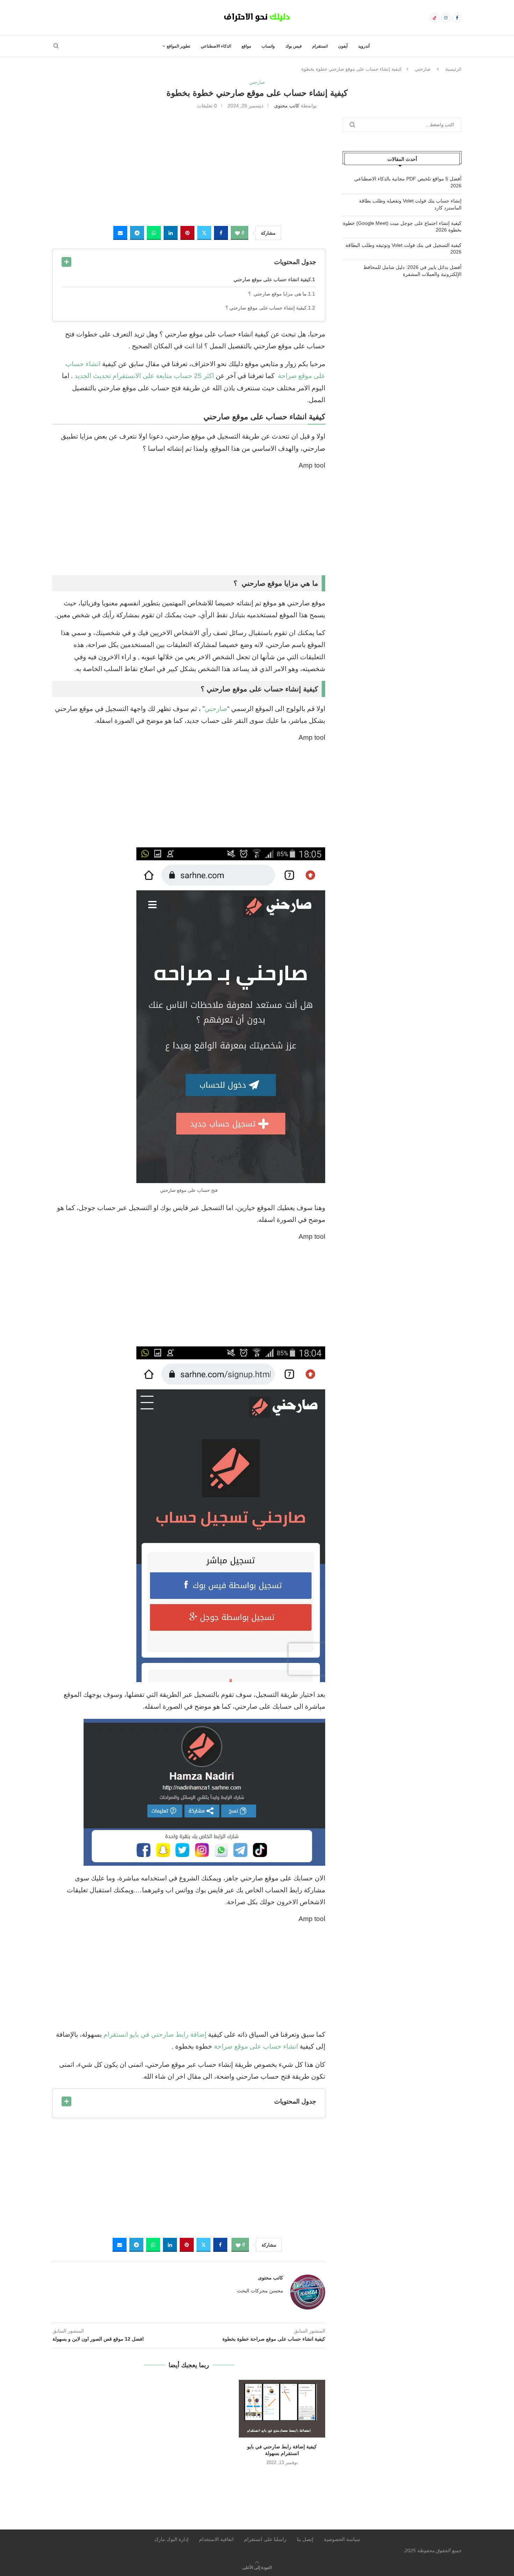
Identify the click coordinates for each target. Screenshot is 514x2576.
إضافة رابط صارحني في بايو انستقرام (155, 2034)
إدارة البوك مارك (171, 2539)
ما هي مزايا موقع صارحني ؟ (277, 294)
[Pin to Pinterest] (187, 233)
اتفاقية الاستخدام (216, 2539)
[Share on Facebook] (221, 233)
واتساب (268, 46)
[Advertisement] (189, 166)
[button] (189, 2477)
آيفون (343, 46)
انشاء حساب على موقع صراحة (256, 2046)
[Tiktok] (435, 18)
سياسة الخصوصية (342, 2539)
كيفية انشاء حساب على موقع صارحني (272, 279)
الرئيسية (454, 69)
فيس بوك (294, 46)
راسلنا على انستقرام (265, 2539)
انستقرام (320, 46)
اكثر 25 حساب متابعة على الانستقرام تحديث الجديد (144, 376)
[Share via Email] (120, 233)
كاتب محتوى (287, 106)
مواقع (246, 46)
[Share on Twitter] (204, 233)
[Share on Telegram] (137, 233)
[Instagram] (446, 18)
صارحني (423, 69)
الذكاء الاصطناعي (216, 46)
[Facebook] (457, 18)
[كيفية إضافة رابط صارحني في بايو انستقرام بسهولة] (282, 2408)
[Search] (56, 46)
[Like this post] (237, 233)
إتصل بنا (305, 2539)
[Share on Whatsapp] (154, 233)
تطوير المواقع (179, 46)
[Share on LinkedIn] (171, 233)
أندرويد (364, 46)
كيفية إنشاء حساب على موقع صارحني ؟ (266, 308)
